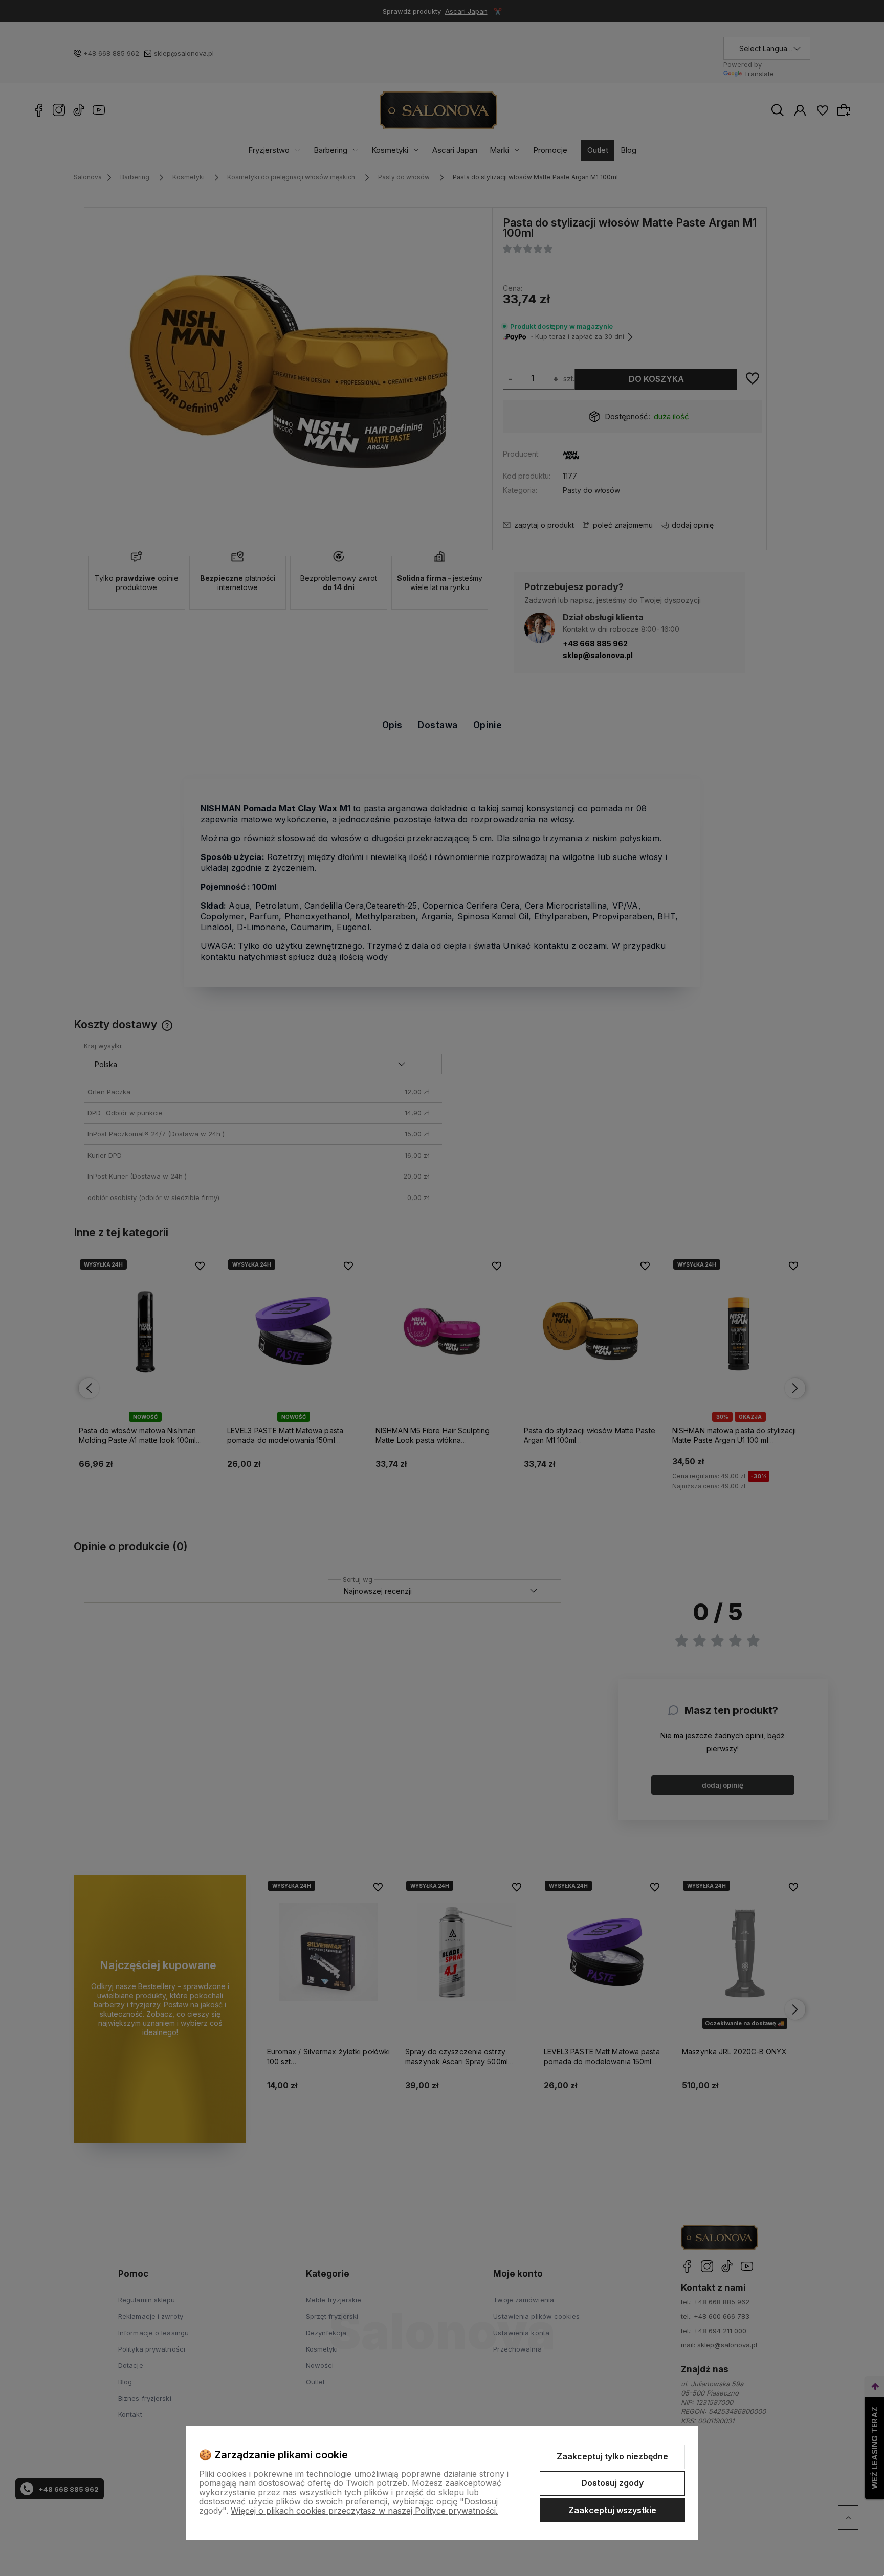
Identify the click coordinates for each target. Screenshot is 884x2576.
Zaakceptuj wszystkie (612, 2510)
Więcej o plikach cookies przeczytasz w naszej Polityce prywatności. (364, 2511)
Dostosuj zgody (612, 2483)
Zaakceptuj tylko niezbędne (612, 2456)
